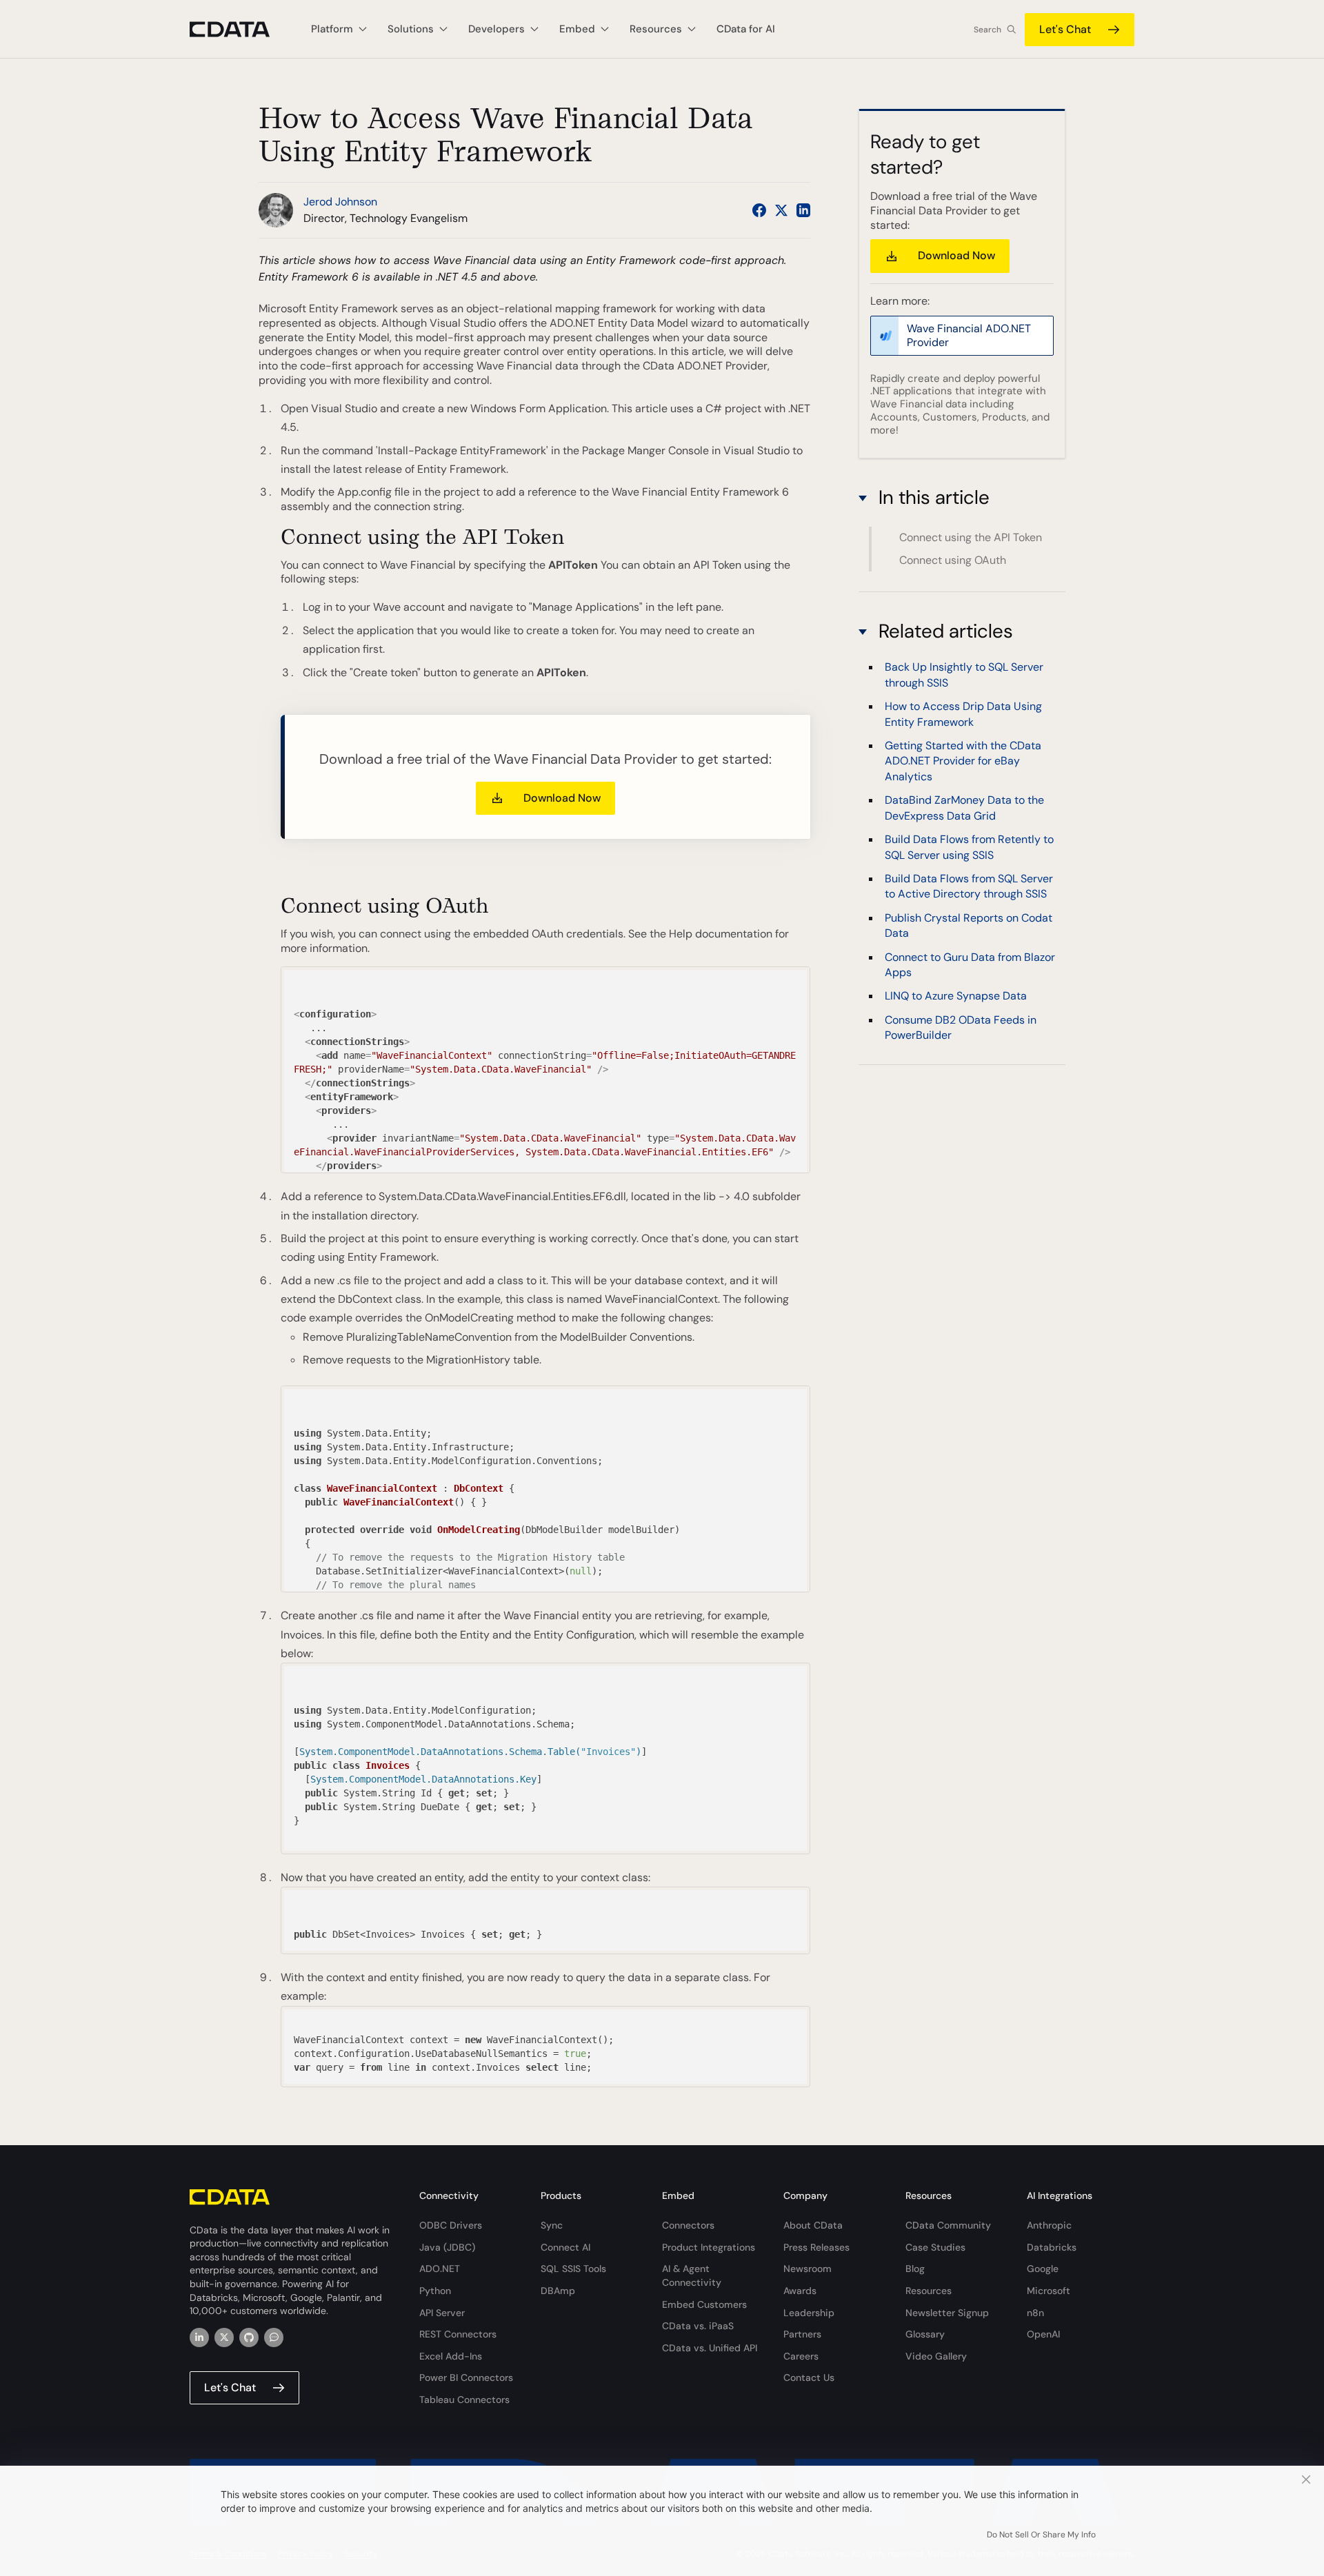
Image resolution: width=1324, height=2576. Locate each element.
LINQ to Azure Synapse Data (956, 996)
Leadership (809, 2313)
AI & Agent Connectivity (692, 2275)
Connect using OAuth (953, 560)
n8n (1035, 2313)
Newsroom (808, 2269)
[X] (224, 2337)
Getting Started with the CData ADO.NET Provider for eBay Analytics (963, 762)
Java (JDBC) (447, 2247)
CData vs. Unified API (710, 2348)
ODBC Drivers (451, 2225)
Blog (915, 2269)
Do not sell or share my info (1041, 2535)
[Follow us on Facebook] (759, 210)
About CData (813, 2225)
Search (987, 30)
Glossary (925, 2334)
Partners (802, 2334)
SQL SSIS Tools (573, 2269)
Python (435, 2291)
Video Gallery (936, 2356)
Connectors (688, 2225)
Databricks (1052, 2247)
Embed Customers (704, 2304)
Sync (552, 2225)
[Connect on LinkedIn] (803, 210)
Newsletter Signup (947, 2313)
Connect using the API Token (971, 537)
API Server (442, 2313)
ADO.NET (440, 2269)
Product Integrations (709, 2247)
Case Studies (935, 2247)
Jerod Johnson (340, 202)
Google (1043, 2269)
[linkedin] (199, 2337)
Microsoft (1049, 2291)
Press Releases (816, 2247)
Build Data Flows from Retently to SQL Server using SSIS (969, 848)
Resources (929, 2291)
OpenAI (1043, 2334)
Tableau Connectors (464, 2400)
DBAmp (558, 2291)
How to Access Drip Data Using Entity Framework (963, 714)
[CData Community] (274, 2337)
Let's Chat (1065, 29)
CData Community (948, 2225)
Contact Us (809, 2377)
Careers (801, 2356)
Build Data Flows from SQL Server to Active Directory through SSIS (969, 887)
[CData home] (240, 29)
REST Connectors (458, 2334)
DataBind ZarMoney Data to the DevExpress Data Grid (964, 808)
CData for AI (746, 29)
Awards (800, 2291)
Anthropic (1049, 2225)
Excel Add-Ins (451, 2356)
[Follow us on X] (781, 210)
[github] (249, 2337)
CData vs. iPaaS (698, 2326)
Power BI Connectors (466, 2377)
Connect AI (565, 2247)
